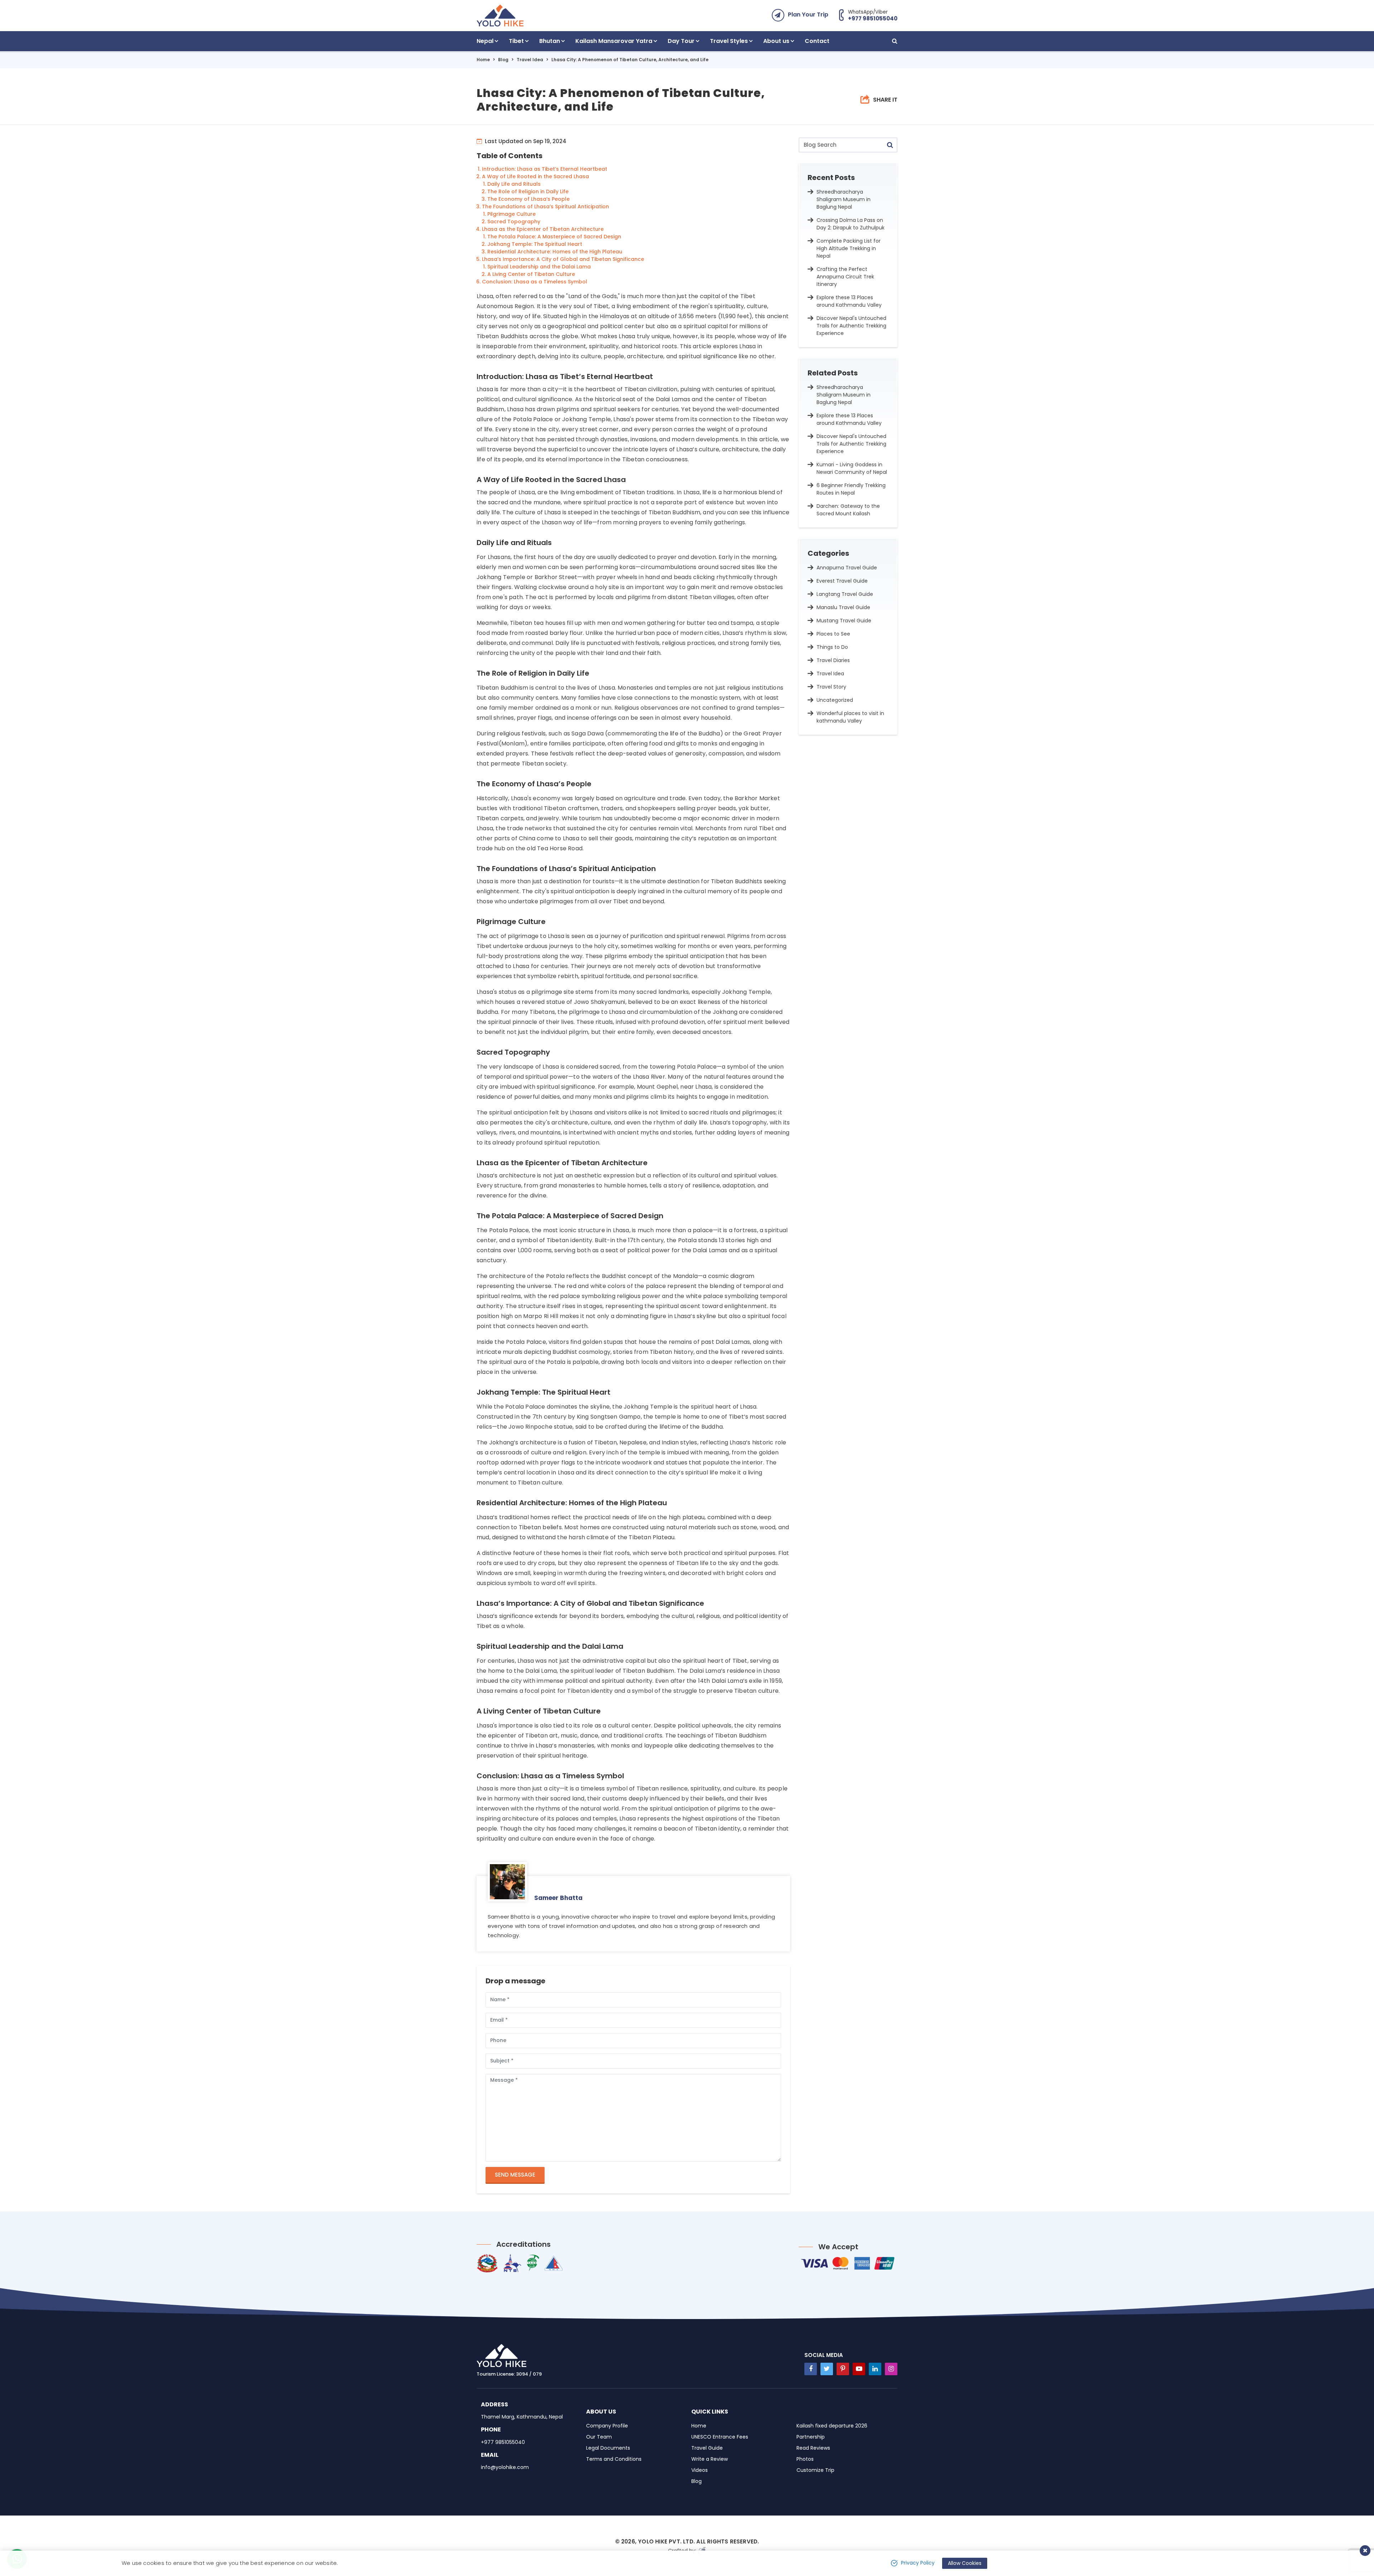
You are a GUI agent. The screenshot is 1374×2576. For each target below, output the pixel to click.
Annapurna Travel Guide (847, 568)
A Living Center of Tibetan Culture (531, 274)
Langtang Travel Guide (845, 594)
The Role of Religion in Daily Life (528, 191)
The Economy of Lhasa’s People (528, 199)
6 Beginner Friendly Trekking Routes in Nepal (851, 489)
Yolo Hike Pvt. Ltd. (666, 2541)
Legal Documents (608, 2448)
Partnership (811, 2437)
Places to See (833, 634)
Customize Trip (815, 2470)
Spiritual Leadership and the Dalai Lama (539, 267)
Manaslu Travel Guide (843, 607)
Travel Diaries (833, 660)
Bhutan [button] (550, 41)
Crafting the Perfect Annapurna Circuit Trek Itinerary (845, 277)
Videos (700, 2470)
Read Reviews (813, 2448)
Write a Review (710, 2459)
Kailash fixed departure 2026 (832, 2426)
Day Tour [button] (681, 41)
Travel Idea (530, 60)
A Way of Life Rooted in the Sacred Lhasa (535, 176)
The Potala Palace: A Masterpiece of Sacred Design (554, 237)
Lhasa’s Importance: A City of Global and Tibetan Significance (563, 259)
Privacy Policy (918, 2563)
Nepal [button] (485, 41)
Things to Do (832, 647)
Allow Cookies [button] (965, 2563)
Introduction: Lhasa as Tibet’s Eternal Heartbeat (545, 169)
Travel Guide (707, 2448)
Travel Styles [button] (729, 41)
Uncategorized (835, 700)
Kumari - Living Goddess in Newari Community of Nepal (852, 468)
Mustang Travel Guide (844, 621)
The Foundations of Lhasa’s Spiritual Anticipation (545, 206)
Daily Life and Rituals (514, 184)
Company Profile (607, 2426)
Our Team (599, 2437)
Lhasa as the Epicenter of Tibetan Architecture (543, 229)
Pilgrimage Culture (511, 214)
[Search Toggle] (895, 41)
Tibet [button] (516, 41)
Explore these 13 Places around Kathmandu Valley (849, 301)
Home (483, 60)
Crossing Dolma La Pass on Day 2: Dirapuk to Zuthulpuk (851, 224)
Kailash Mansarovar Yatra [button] (614, 41)
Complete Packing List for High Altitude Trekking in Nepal (849, 248)
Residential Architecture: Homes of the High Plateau (555, 252)
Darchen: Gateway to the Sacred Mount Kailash (848, 510)
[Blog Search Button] (890, 145)
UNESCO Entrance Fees (720, 2437)
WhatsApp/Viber (873, 15)
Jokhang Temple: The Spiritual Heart (535, 244)
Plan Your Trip (808, 14)
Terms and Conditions (614, 2459)
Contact (817, 41)
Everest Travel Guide (842, 581)
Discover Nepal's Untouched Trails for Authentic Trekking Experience (851, 326)
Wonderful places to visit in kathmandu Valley (850, 717)
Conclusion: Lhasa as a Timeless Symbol (535, 282)
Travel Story (831, 687)
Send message (515, 2175)
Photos (805, 2459)
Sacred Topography (514, 222)
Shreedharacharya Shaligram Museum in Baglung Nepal (844, 199)
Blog (503, 60)
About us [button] (776, 41)
